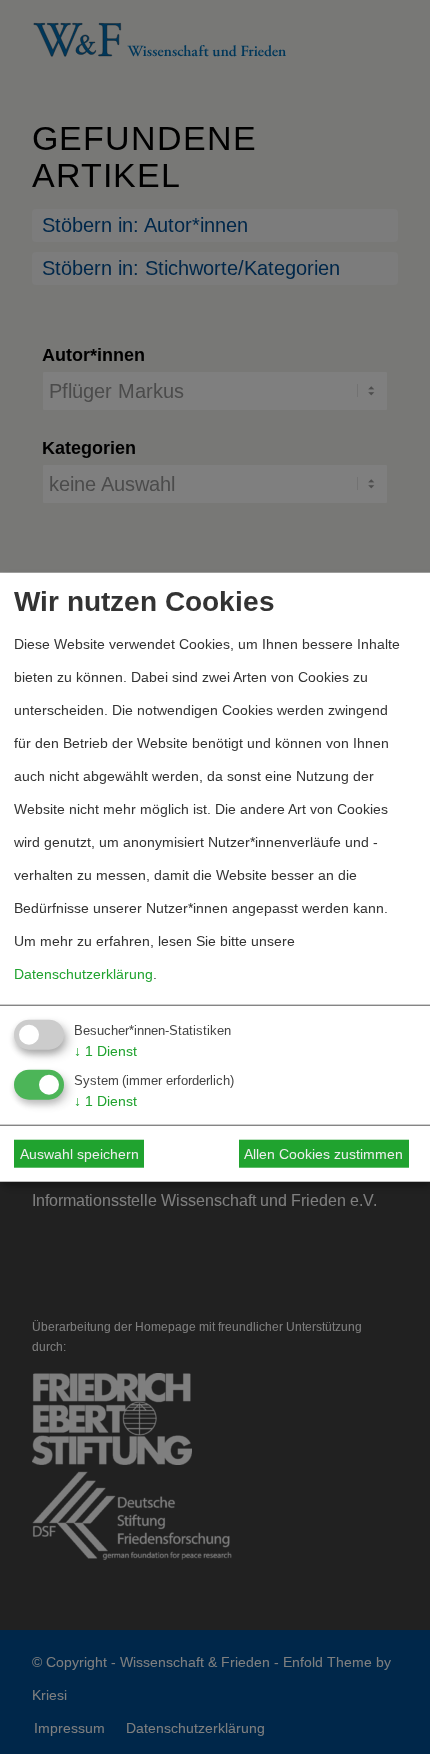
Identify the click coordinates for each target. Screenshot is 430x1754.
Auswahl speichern (79, 1154)
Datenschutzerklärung (83, 973)
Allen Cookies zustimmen (323, 1154)
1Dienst (105, 1050)
